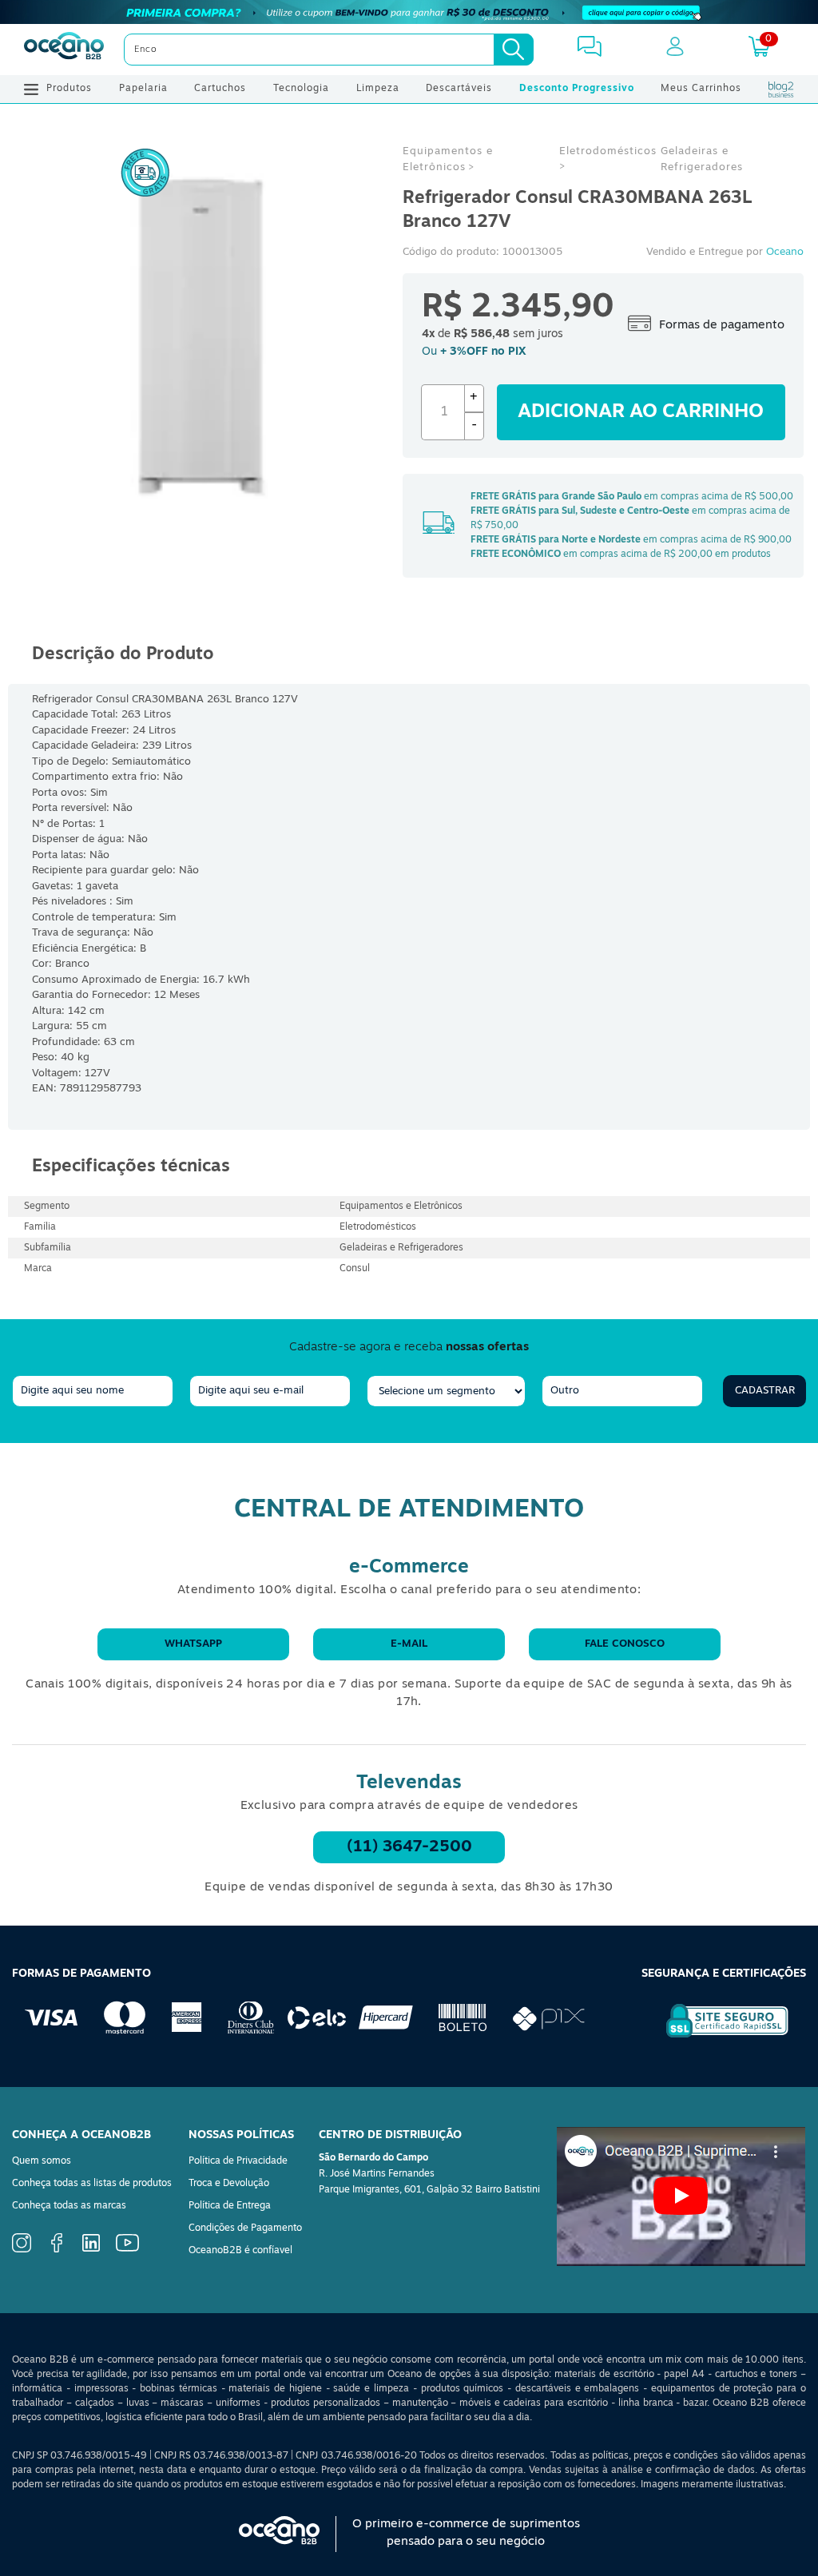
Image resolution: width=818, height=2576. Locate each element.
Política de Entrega (230, 2206)
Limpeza (378, 89)
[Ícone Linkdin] (91, 2249)
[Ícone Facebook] (57, 2250)
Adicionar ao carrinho (641, 412)
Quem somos (42, 2161)
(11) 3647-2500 (409, 1847)
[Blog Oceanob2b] (781, 89)
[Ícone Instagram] (22, 2250)
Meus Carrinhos (701, 89)
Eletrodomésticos (608, 151)
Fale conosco (625, 1644)
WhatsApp (193, 1644)
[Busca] (514, 50)
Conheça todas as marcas (69, 2206)
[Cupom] (409, 12)
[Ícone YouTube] (127, 2249)
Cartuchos (220, 89)
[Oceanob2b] (64, 50)
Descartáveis (459, 89)
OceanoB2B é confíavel (240, 2251)
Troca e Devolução (229, 2184)
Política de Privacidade (238, 2161)
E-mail (409, 1644)
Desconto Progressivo (577, 89)
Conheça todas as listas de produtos (92, 2184)
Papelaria (143, 89)
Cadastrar (765, 1391)
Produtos (69, 89)
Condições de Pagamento (245, 2228)
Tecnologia (301, 89)
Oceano (785, 252)
